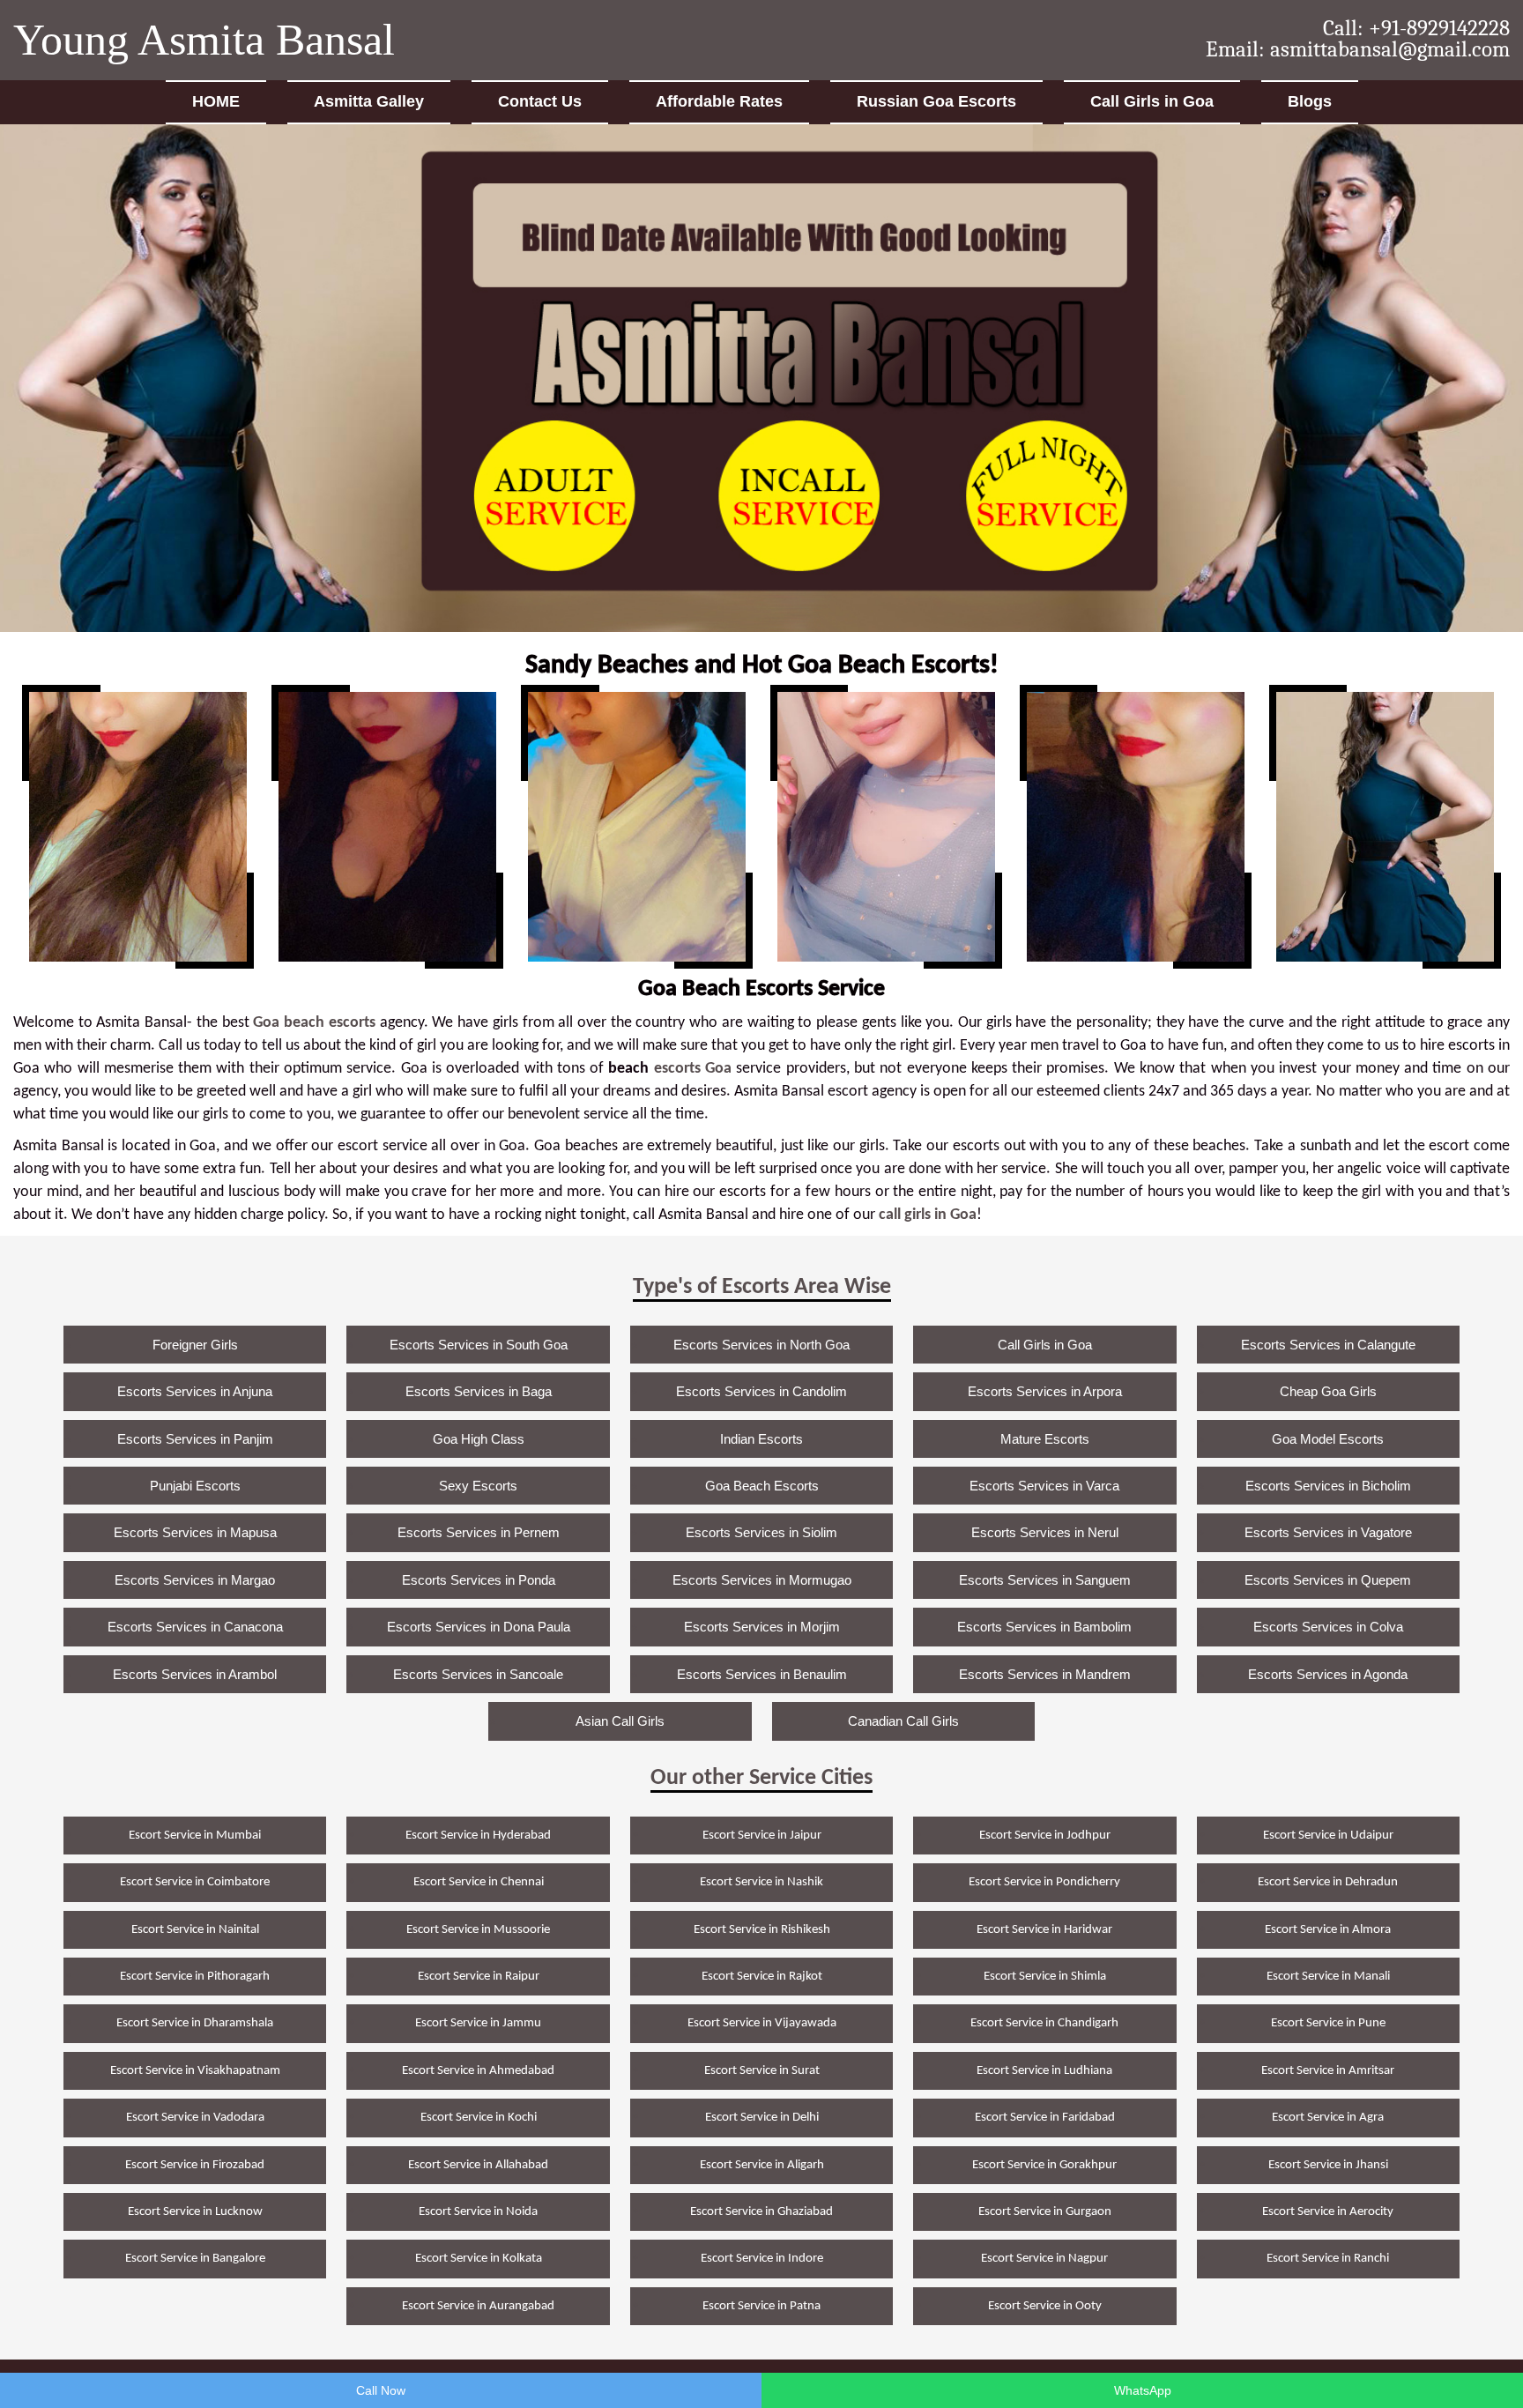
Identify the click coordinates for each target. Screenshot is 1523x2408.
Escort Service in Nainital (195, 1930)
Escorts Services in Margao (195, 1580)
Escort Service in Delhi (762, 2118)
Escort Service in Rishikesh (762, 1930)
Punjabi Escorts (195, 1486)
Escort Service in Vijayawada (762, 2023)
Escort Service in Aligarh (762, 2165)
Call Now (381, 2390)
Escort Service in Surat (762, 2071)
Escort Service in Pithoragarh (195, 1977)
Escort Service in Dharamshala (195, 2023)
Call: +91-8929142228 (1416, 28)
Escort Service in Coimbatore (195, 1882)
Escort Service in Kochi (479, 2118)
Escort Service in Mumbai (195, 1836)
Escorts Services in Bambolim (1044, 1627)
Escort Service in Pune (1328, 2023)
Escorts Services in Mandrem (1045, 1674)
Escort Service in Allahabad (478, 2165)
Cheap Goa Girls (1328, 1391)
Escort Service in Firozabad (195, 2165)
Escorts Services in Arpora (1045, 1391)
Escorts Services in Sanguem (1045, 1580)
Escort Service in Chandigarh (1044, 2023)
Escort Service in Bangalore (195, 2259)
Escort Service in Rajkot (762, 1977)
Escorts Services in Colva (1328, 1627)
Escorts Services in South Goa (479, 1345)
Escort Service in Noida (478, 2212)
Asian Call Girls (620, 1721)
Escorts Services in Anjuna (195, 1391)
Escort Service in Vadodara (195, 2118)
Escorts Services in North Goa (761, 1345)
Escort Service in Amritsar (1328, 2071)
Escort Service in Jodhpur (1045, 1836)
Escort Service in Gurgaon (1045, 2212)
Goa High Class (479, 1439)
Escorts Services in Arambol (195, 1674)
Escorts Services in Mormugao (762, 1580)
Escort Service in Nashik (761, 1882)
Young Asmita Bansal (204, 40)
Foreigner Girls (195, 1345)
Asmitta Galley (369, 101)
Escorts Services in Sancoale (478, 1674)
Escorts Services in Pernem (479, 1532)
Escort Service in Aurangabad (478, 2306)
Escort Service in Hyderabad (478, 1836)
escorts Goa (693, 1069)
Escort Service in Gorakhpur (1044, 2165)
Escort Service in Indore (762, 2259)
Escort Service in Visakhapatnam (195, 2071)
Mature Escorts (1045, 1439)
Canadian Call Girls (903, 1721)
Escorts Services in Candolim (761, 1391)
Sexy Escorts (478, 1486)
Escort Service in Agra (1328, 2118)
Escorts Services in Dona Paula (479, 1627)
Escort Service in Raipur (479, 1977)
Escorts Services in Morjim (762, 1627)
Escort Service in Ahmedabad (478, 2071)
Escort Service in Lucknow (195, 2212)
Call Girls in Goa (1152, 101)
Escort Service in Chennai (479, 1882)
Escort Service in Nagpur (1044, 2259)
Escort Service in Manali (1328, 1977)
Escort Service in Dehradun (1328, 1882)
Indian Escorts (761, 1439)
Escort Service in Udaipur (1328, 1836)
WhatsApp (1143, 2390)
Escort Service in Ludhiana (1044, 2071)
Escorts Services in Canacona (195, 1627)
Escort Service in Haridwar (1044, 1930)
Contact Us (540, 101)
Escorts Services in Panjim (195, 1439)
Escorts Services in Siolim (761, 1532)
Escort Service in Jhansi (1328, 2165)
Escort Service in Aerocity (1328, 2212)
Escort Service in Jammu (478, 2023)
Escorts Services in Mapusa (195, 1532)
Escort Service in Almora (1328, 1930)
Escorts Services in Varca (1044, 1486)
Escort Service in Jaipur (762, 1836)
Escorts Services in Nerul (1045, 1532)
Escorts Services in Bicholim (1328, 1486)
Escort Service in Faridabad (1045, 2118)
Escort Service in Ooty (1045, 2306)
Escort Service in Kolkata (479, 2259)
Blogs (1310, 101)
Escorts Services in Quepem (1328, 1580)
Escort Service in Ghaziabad (761, 2212)
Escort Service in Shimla (1045, 1977)
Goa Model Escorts (1328, 1439)
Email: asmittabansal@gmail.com (1358, 49)
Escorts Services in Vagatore (1328, 1532)
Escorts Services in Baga (479, 1391)
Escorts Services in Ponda (479, 1580)
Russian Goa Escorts (936, 101)
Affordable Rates (719, 101)
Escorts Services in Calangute (1328, 1345)
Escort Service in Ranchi (1328, 2259)
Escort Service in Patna (761, 2306)
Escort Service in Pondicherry (1044, 1882)
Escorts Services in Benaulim (762, 1674)
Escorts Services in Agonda (1328, 1674)
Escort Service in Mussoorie (478, 1930)
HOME (216, 101)
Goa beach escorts (314, 1023)
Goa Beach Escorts (762, 1486)
